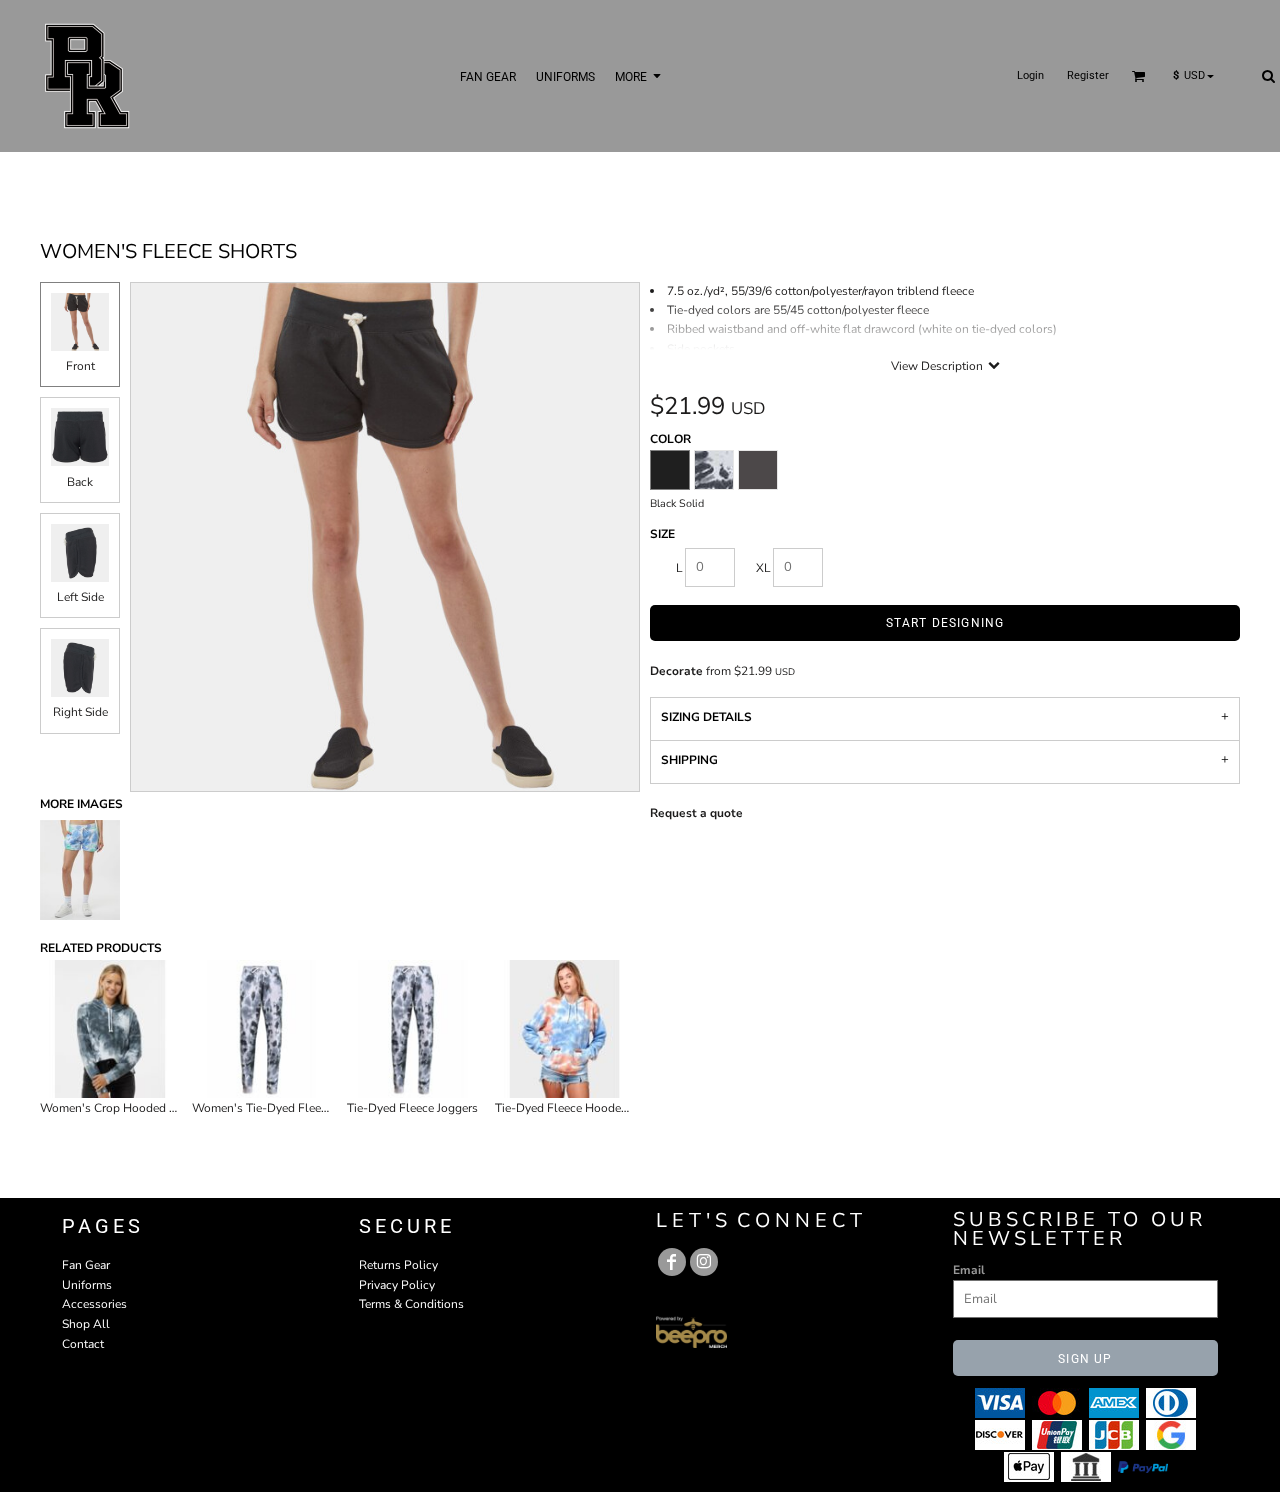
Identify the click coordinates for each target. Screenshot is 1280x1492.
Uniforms (87, 1285)
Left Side (80, 597)
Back (80, 482)
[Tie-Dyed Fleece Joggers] (413, 1029)
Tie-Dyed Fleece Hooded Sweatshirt (591, 1108)
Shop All (86, 1324)
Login (1030, 75)
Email (969, 1270)
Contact (83, 1344)
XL (763, 568)
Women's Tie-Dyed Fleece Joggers (284, 1108)
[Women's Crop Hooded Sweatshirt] (110, 1029)
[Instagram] (704, 1262)
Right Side (80, 712)
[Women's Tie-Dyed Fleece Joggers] (262, 1029)
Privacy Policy (397, 1285)
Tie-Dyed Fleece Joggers (412, 1108)
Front (80, 366)
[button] (1139, 76)
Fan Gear (86, 1265)
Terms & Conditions (411, 1304)
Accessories (94, 1304)
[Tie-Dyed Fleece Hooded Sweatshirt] (565, 1029)
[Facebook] (672, 1262)
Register (1088, 75)
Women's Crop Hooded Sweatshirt (133, 1108)
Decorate (676, 671)
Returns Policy (398, 1265)
